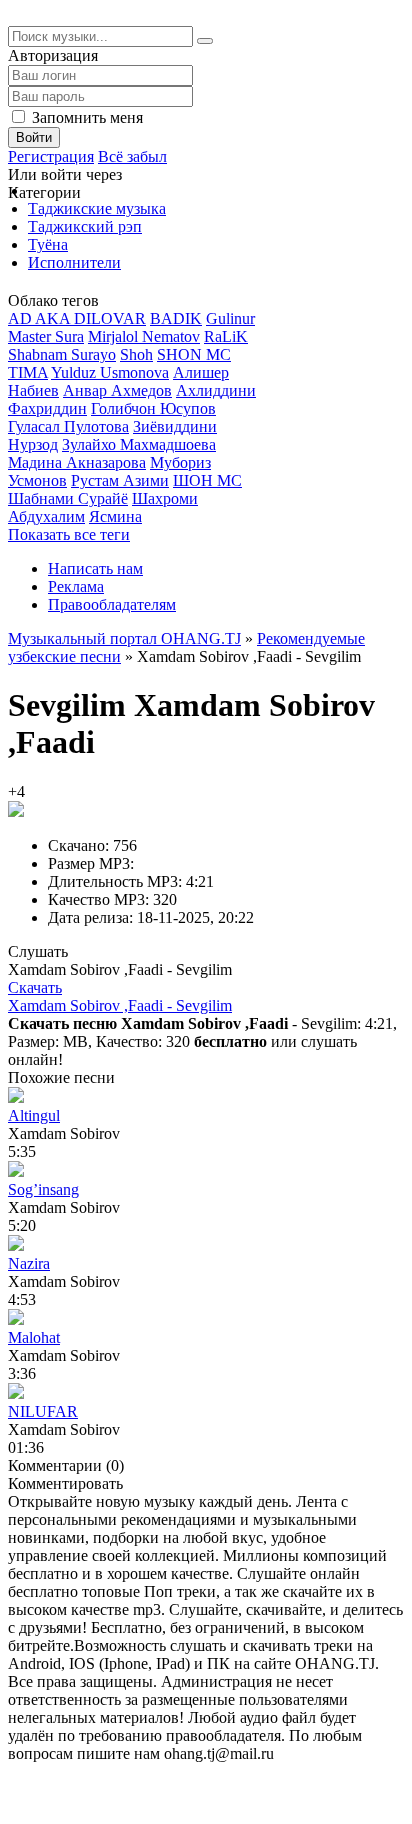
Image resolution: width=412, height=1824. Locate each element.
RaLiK (226, 336)
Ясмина (115, 516)
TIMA (28, 372)
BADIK (176, 318)
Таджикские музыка (97, 208)
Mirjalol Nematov (144, 336)
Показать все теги (69, 534)
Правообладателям (112, 604)
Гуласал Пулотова (68, 426)
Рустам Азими (120, 480)
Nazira (29, 1263)
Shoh (136, 354)
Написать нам (95, 568)
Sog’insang (43, 1189)
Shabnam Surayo (62, 354)
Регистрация (51, 156)
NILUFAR (43, 1411)
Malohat (34, 1337)
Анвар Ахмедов (117, 390)
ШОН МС (207, 480)
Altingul (34, 1115)
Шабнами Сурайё (68, 498)
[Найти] (205, 41)
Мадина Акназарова (77, 462)
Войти (34, 137)
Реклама (76, 586)
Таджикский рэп (85, 226)
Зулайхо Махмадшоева (139, 444)
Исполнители (74, 262)
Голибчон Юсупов (153, 408)
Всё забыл (132, 156)
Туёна (48, 244)
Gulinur (230, 318)
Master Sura (46, 336)
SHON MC (194, 354)
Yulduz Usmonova (110, 372)
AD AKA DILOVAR (77, 318)
